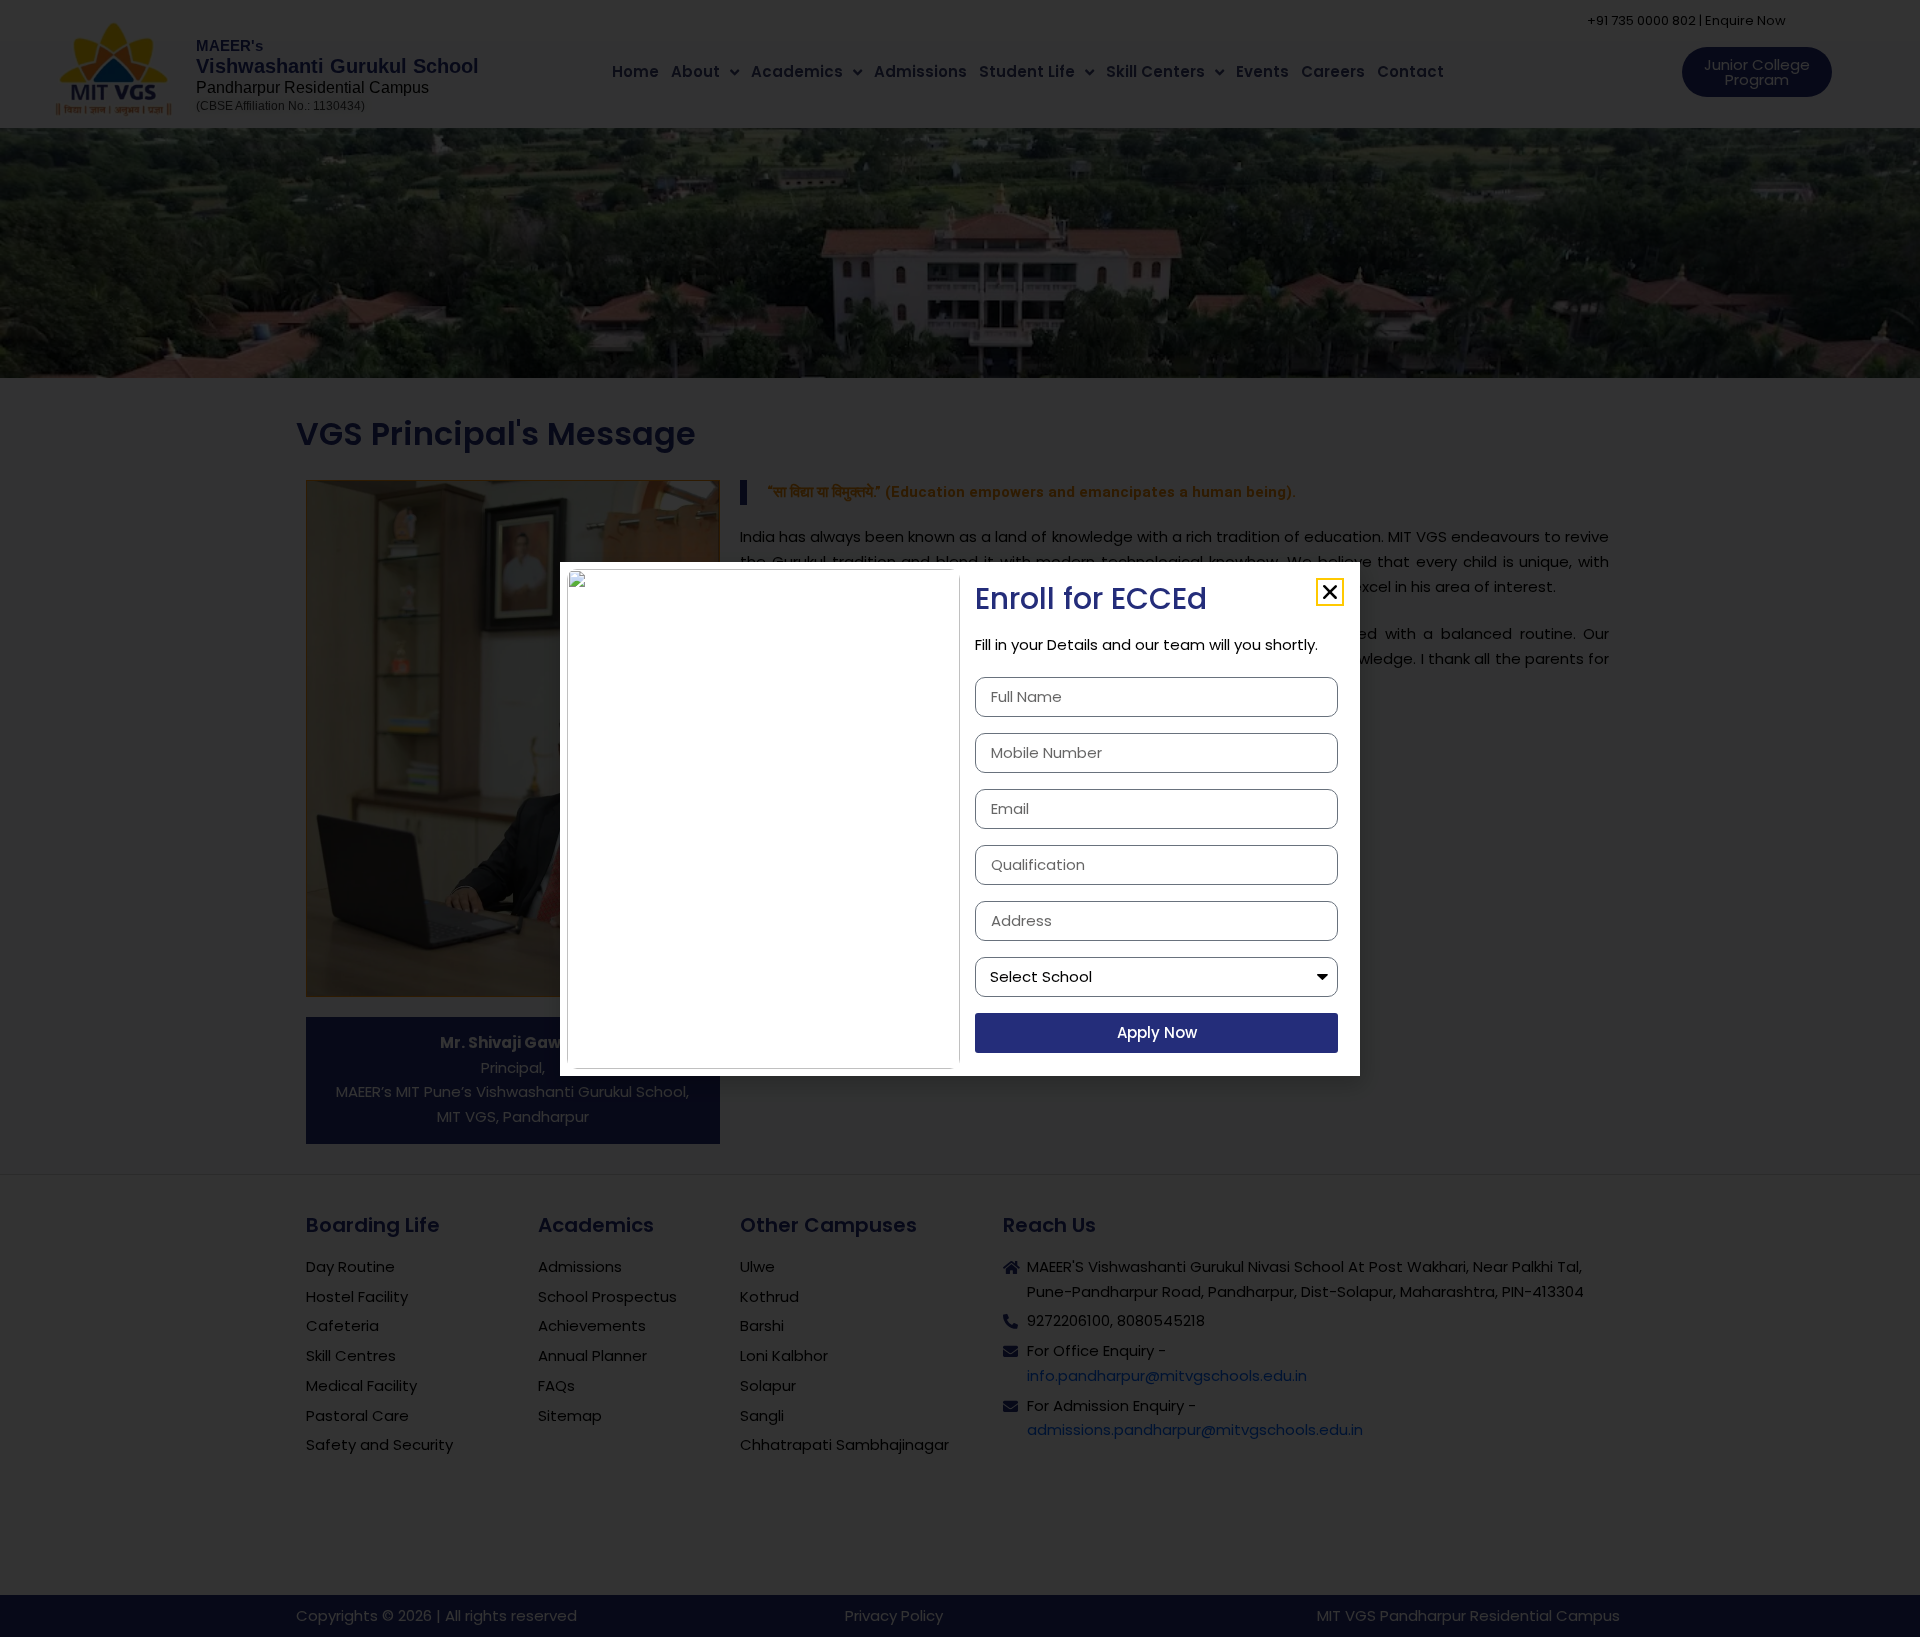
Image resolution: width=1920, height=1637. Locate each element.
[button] (1330, 592)
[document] (960, 818)
